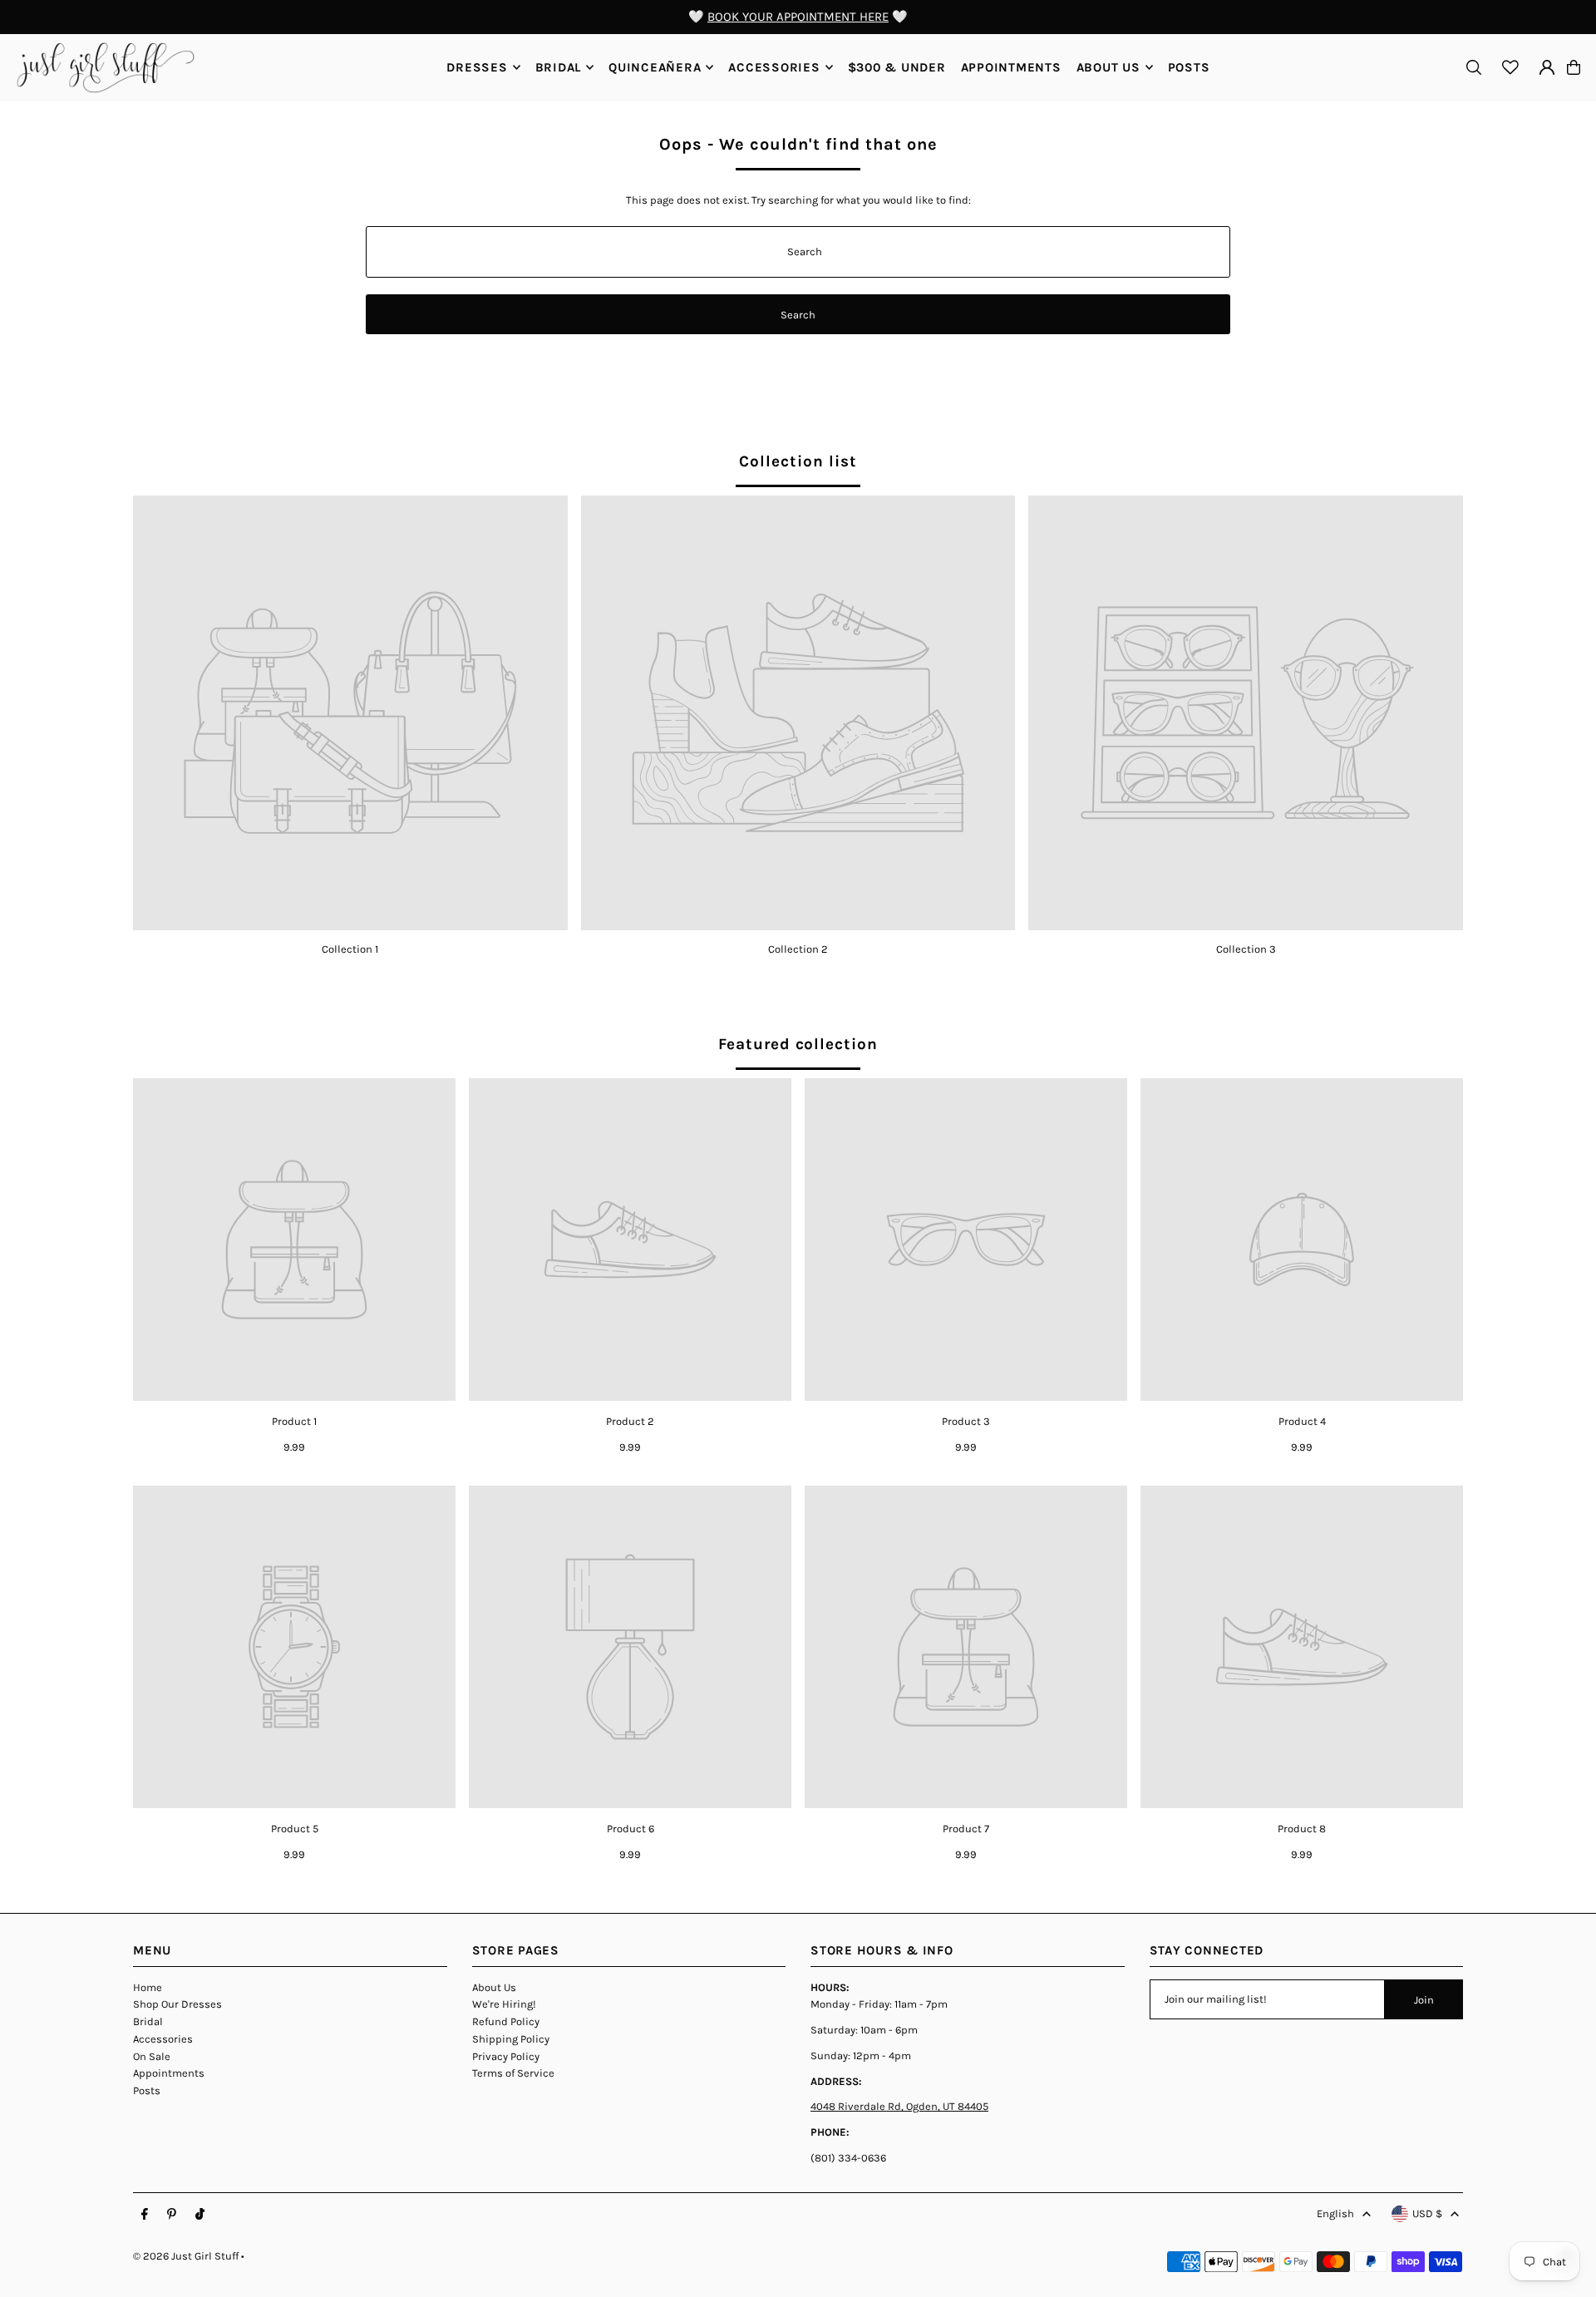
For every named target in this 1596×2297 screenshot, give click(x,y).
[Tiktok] (200, 2215)
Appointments (169, 2073)
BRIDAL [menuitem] (559, 67)
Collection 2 (798, 949)
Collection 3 (1246, 949)
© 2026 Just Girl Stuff (186, 2256)
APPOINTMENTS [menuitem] (1011, 67)
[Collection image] (350, 713)
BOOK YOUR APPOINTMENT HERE (798, 17)
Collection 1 (350, 949)
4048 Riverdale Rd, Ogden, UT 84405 (899, 2106)
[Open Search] (1474, 67)
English (1335, 2213)
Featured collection (798, 1044)
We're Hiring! (504, 2004)
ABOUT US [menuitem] (1108, 67)
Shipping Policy (511, 2039)
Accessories (163, 2039)
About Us (494, 1987)
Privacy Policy (506, 2056)
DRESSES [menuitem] (477, 67)
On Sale (152, 2056)
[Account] (1547, 67)
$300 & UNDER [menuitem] (897, 67)
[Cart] (1574, 67)
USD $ (1427, 2213)
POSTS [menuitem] (1189, 67)
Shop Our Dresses (177, 2004)
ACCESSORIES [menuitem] (774, 67)
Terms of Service (513, 2073)
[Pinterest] (172, 2215)
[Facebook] (145, 2215)
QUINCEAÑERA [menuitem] (655, 67)
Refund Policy (506, 2021)
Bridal (148, 2021)
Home (148, 1987)
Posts (147, 2090)
